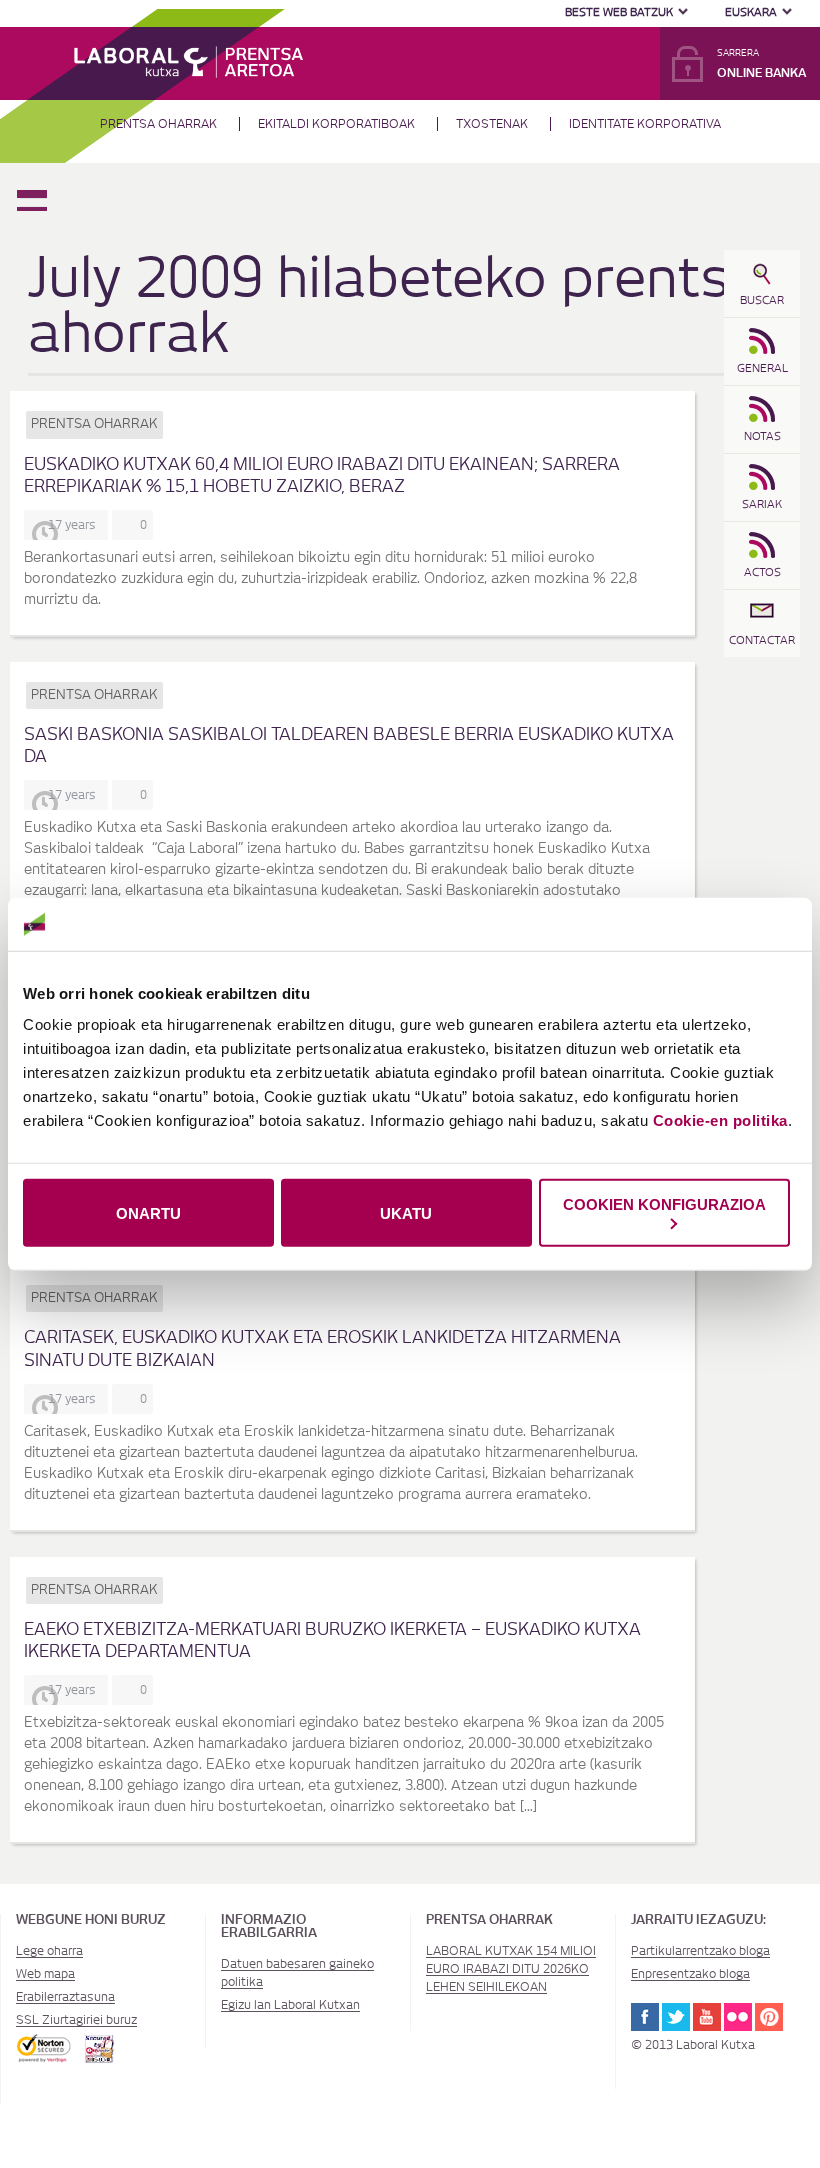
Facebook (645, 2017)
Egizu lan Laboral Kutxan (290, 2005)
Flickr (738, 2017)
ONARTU (148, 1212)
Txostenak (492, 124)
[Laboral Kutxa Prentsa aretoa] (189, 60)
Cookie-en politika (720, 1120)
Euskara (751, 12)
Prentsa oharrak (158, 124)
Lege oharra (49, 1951)
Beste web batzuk (619, 12)
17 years (75, 525)
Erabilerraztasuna (65, 1997)
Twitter (676, 2017)
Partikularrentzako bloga (700, 1951)
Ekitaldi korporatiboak (336, 124)
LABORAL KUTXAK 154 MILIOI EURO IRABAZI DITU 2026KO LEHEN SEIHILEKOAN (511, 1969)
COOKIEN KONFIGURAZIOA (664, 1204)
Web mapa (45, 1974)
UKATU (406, 1212)
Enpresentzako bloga (690, 1974)
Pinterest (769, 2017)
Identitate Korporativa (645, 124)
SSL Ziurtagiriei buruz (76, 2020)
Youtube (707, 2017)
